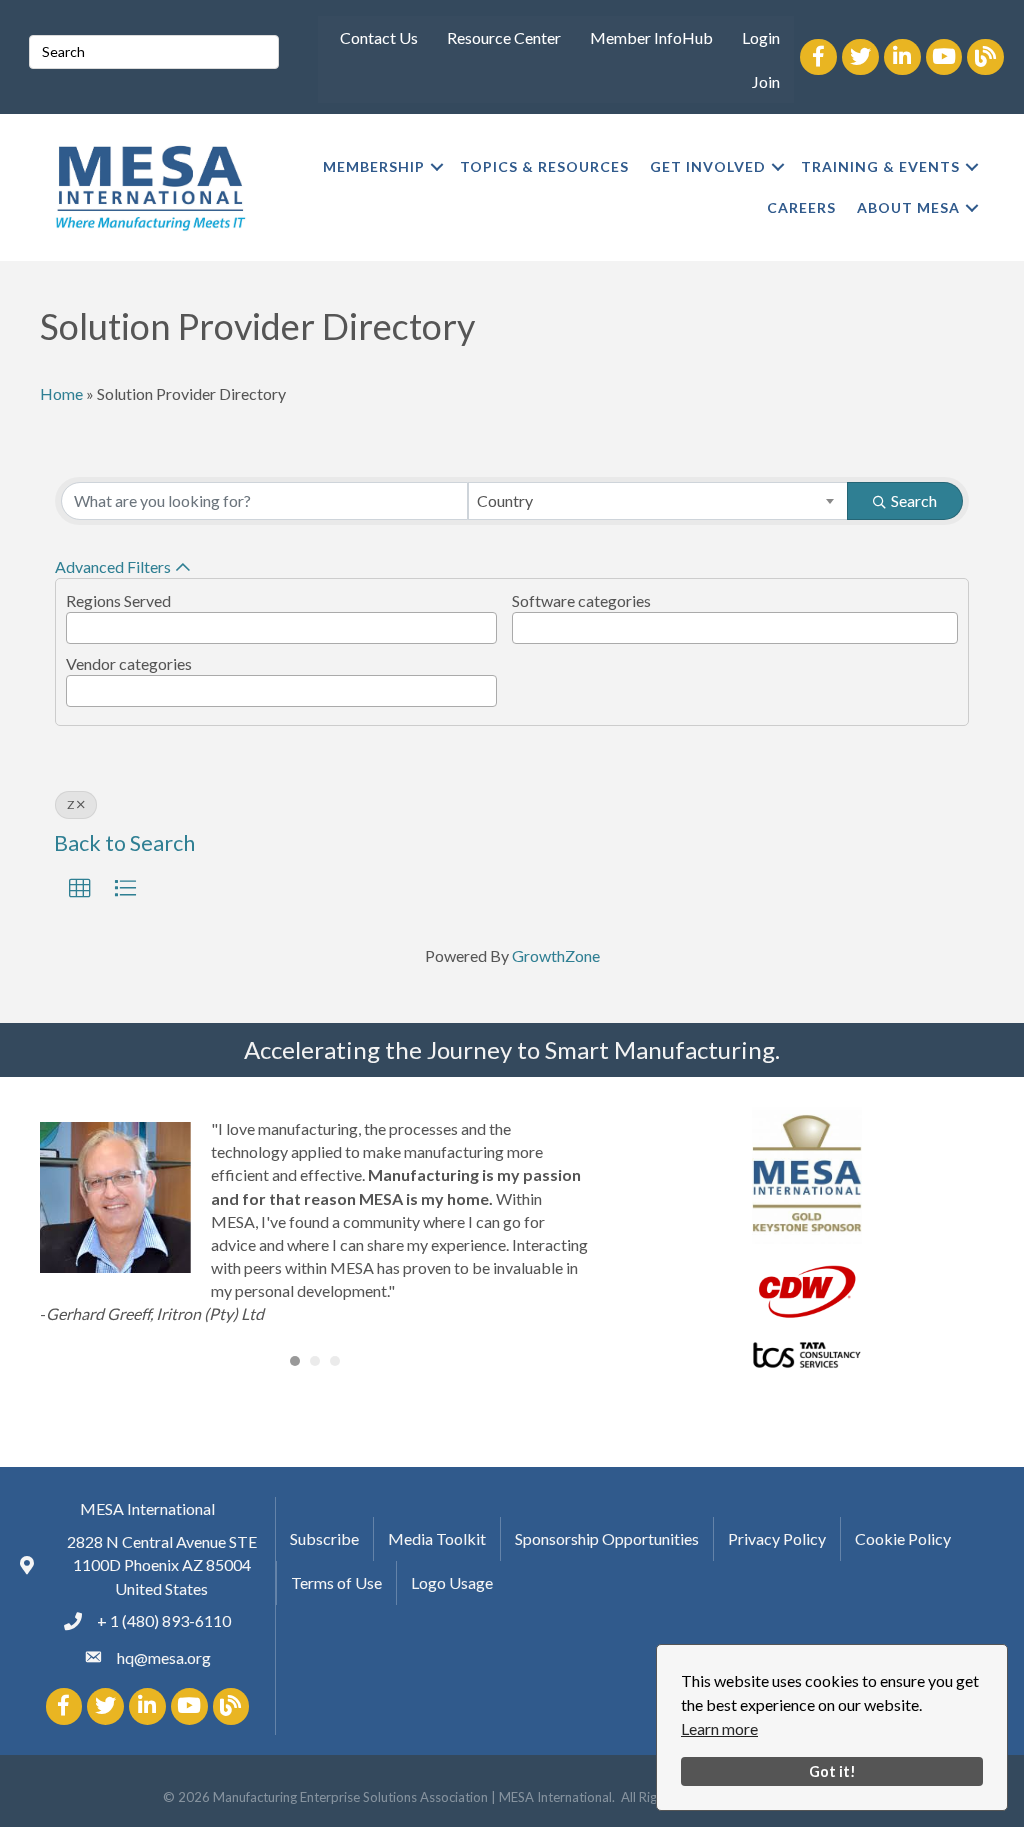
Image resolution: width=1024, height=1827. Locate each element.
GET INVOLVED (708, 166)
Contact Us (379, 37)
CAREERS (801, 207)
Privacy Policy (777, 1538)
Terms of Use (336, 1582)
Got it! (832, 1771)
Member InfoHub (651, 37)
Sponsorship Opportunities (607, 1538)
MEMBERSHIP (374, 166)
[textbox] (78, 622)
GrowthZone (556, 955)
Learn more (719, 1728)
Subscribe (324, 1538)
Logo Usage (452, 1582)
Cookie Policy (903, 1538)
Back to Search (124, 843)
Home (61, 393)
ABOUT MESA (908, 207)
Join (766, 81)
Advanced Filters (113, 566)
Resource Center (504, 37)
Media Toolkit (437, 1538)
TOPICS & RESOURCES (544, 166)
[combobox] (658, 501)
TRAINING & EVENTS (880, 166)
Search (914, 500)
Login (761, 37)
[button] (80, 889)
